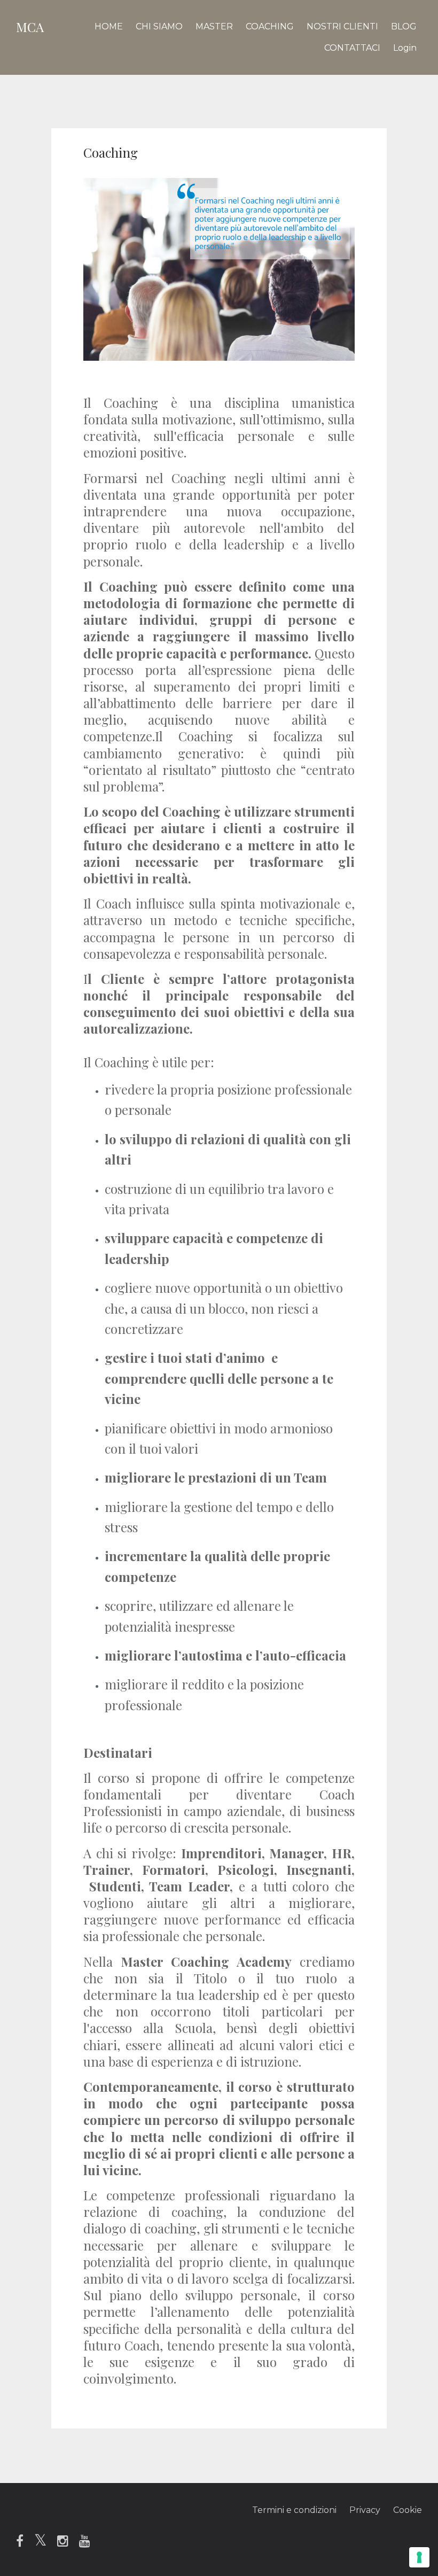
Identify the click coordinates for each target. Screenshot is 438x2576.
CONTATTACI (352, 48)
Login (405, 48)
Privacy (365, 2510)
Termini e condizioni (294, 2510)
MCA (30, 27)
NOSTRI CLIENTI (342, 26)
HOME (109, 26)
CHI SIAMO (159, 26)
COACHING (270, 26)
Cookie (408, 2510)
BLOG (404, 26)
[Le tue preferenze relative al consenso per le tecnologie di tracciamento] (419, 2557)
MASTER (214, 26)
